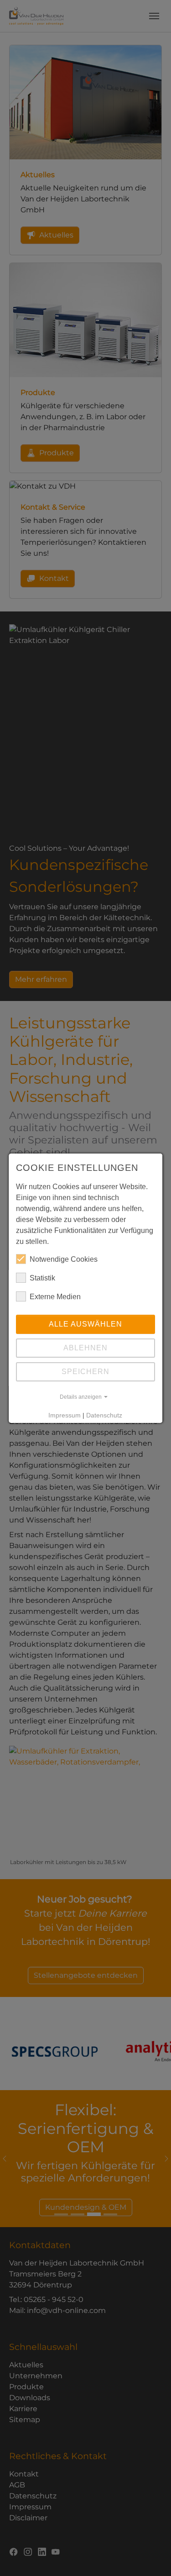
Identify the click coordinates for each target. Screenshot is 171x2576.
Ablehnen (85, 1348)
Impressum (65, 1415)
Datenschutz (105, 1415)
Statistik (42, 1278)
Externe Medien (55, 1297)
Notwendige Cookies (64, 1259)
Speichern (85, 1372)
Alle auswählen (85, 1324)
